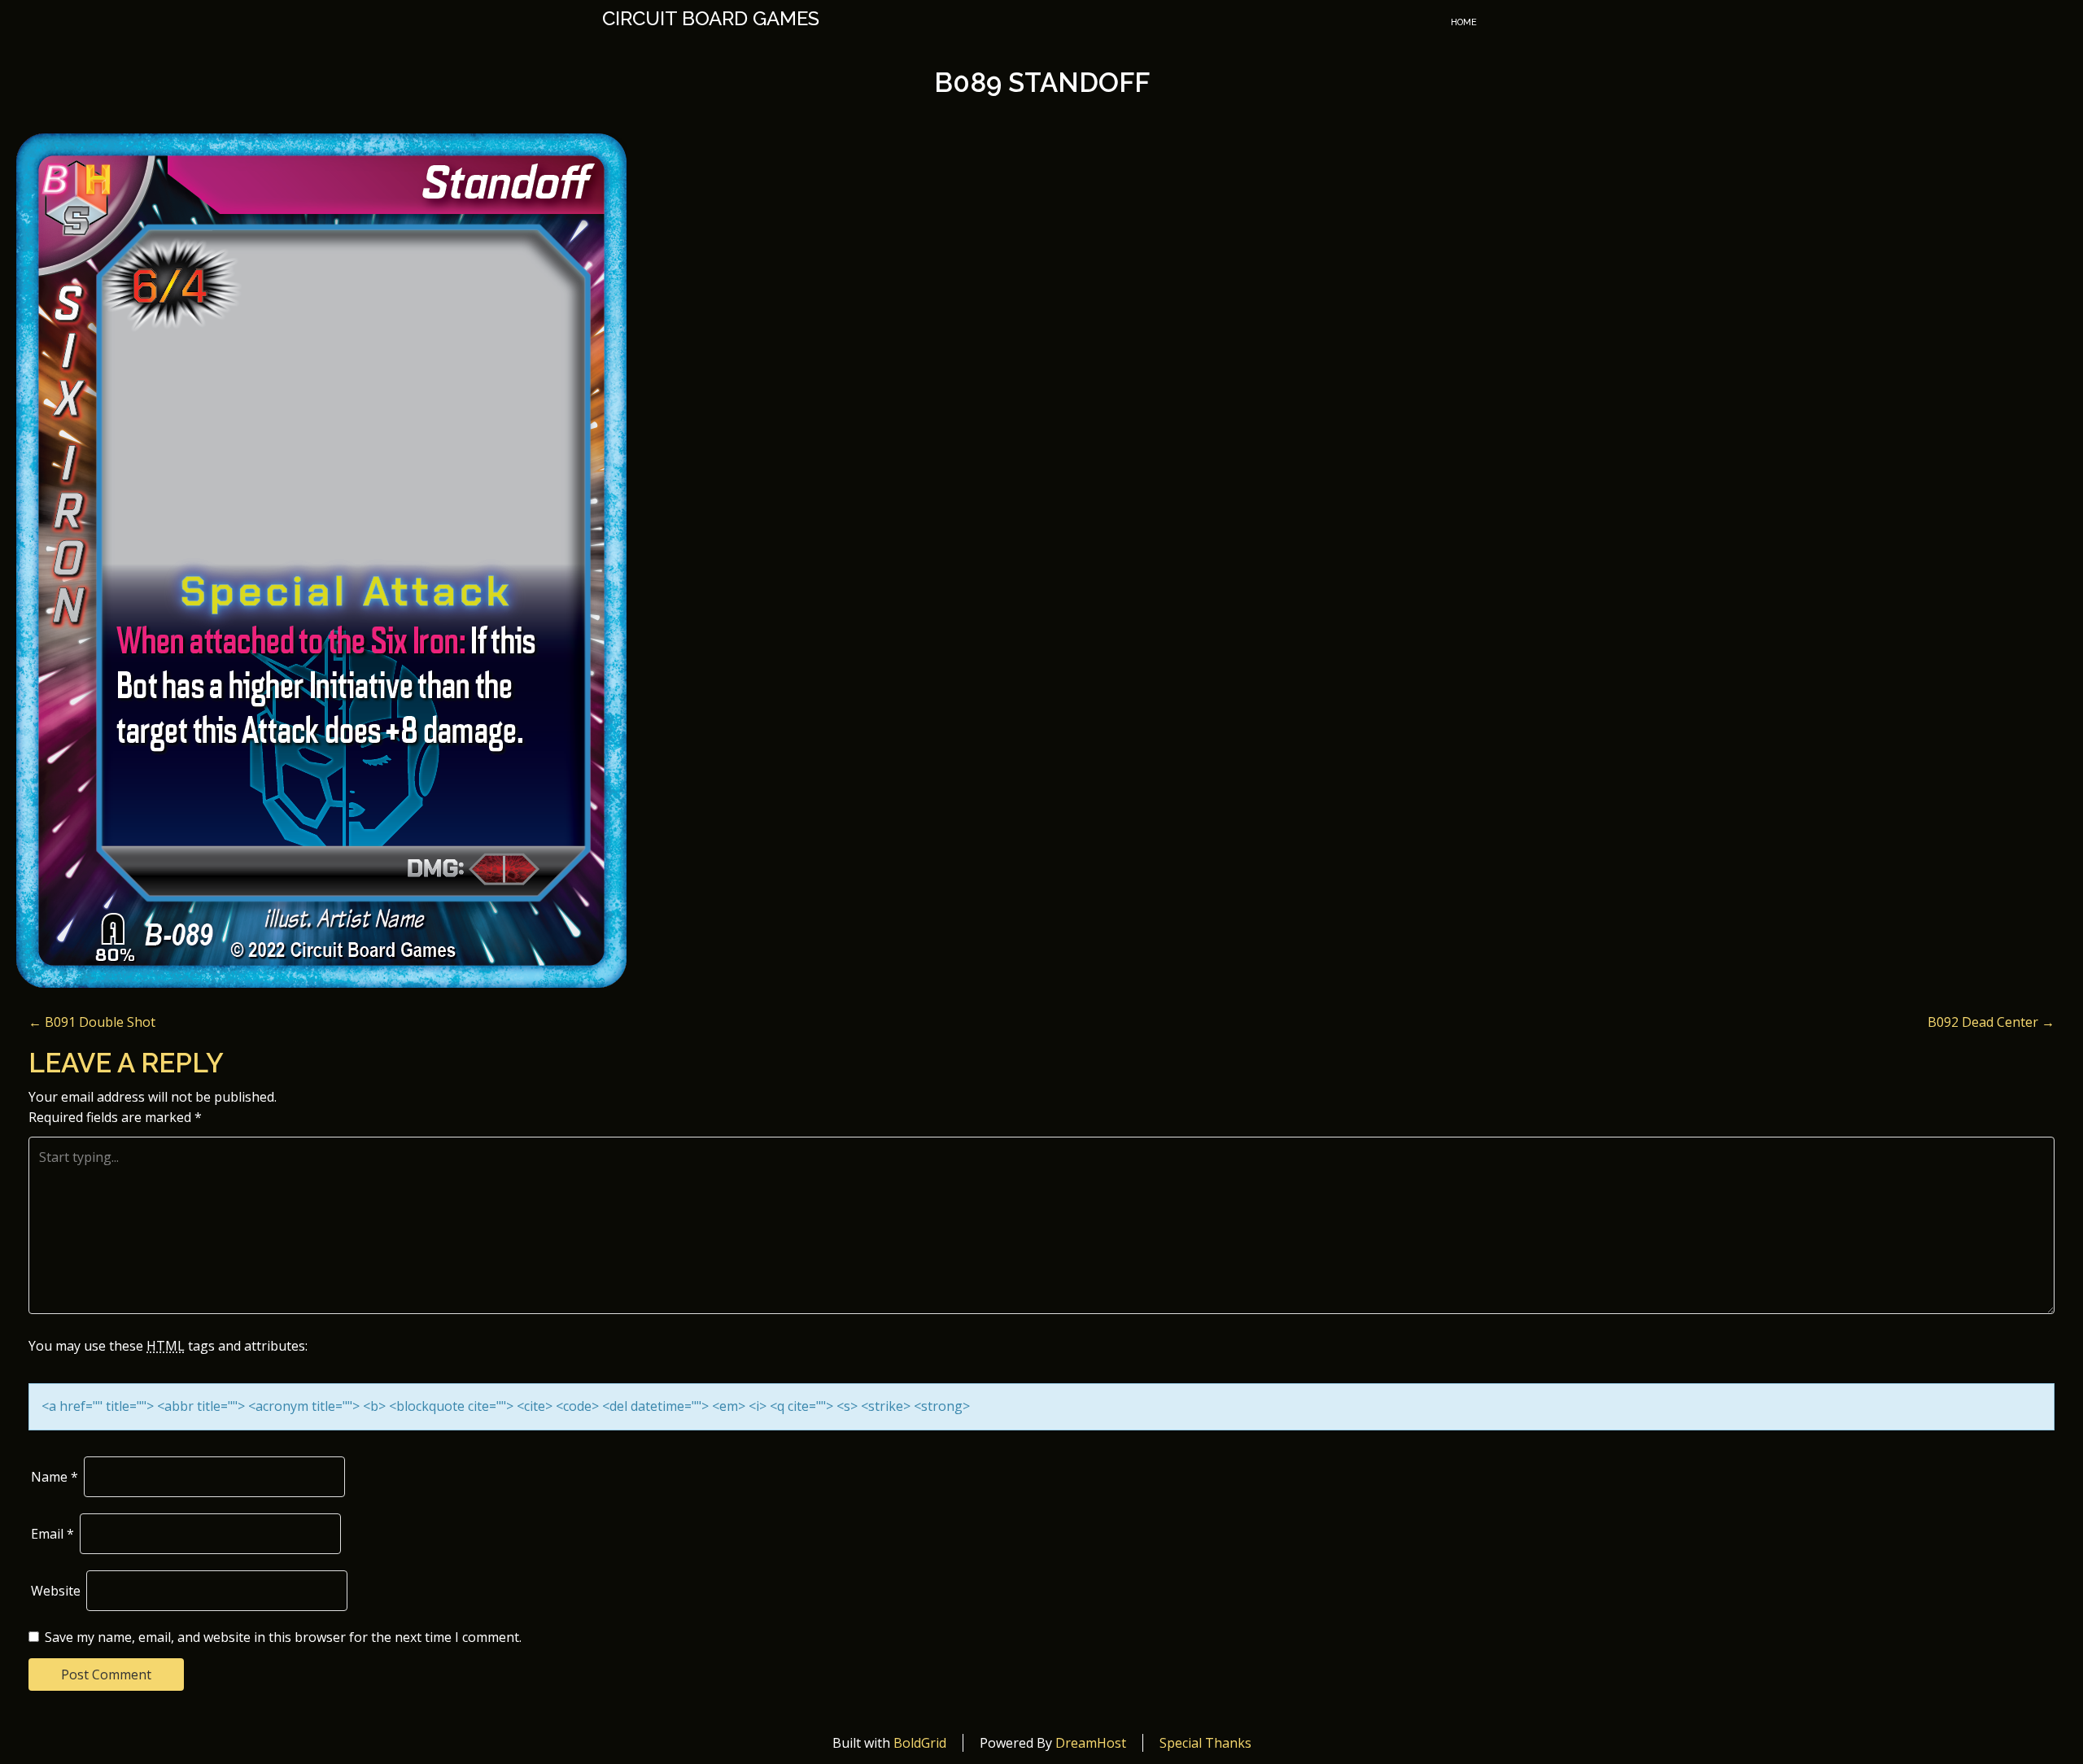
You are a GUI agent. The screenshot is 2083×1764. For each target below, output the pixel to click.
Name (55, 1477)
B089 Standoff (1042, 83)
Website (56, 1591)
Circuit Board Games (711, 19)
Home (1464, 22)
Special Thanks (1205, 1743)
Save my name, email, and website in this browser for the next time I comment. (283, 1637)
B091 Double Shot (92, 1022)
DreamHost (1091, 1743)
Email (52, 1534)
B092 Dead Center (1991, 1022)
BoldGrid (920, 1743)
